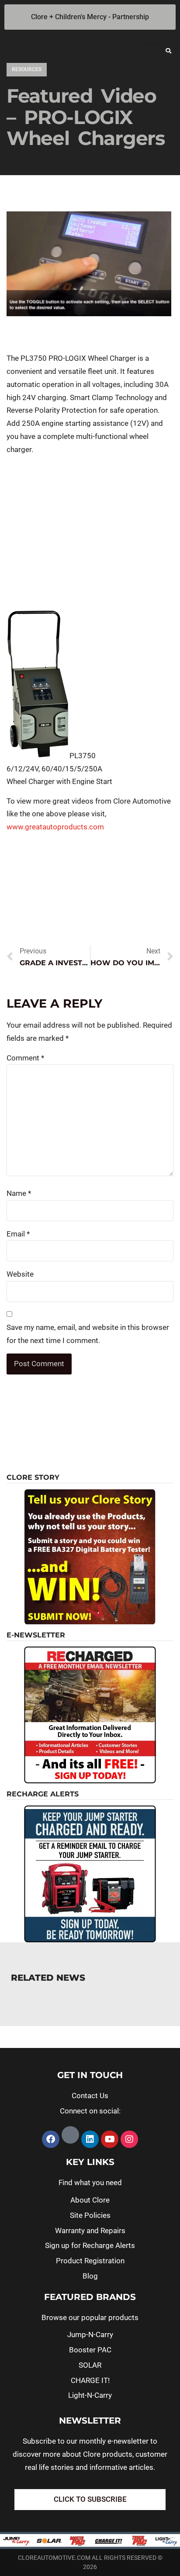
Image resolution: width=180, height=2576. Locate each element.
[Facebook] (51, 2139)
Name (19, 1193)
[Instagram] (129, 2139)
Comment (25, 1058)
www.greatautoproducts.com (55, 827)
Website (20, 1274)
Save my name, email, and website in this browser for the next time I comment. (88, 1334)
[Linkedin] (90, 2139)
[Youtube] (110, 2139)
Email (18, 1234)
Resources (27, 69)
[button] (169, 51)
